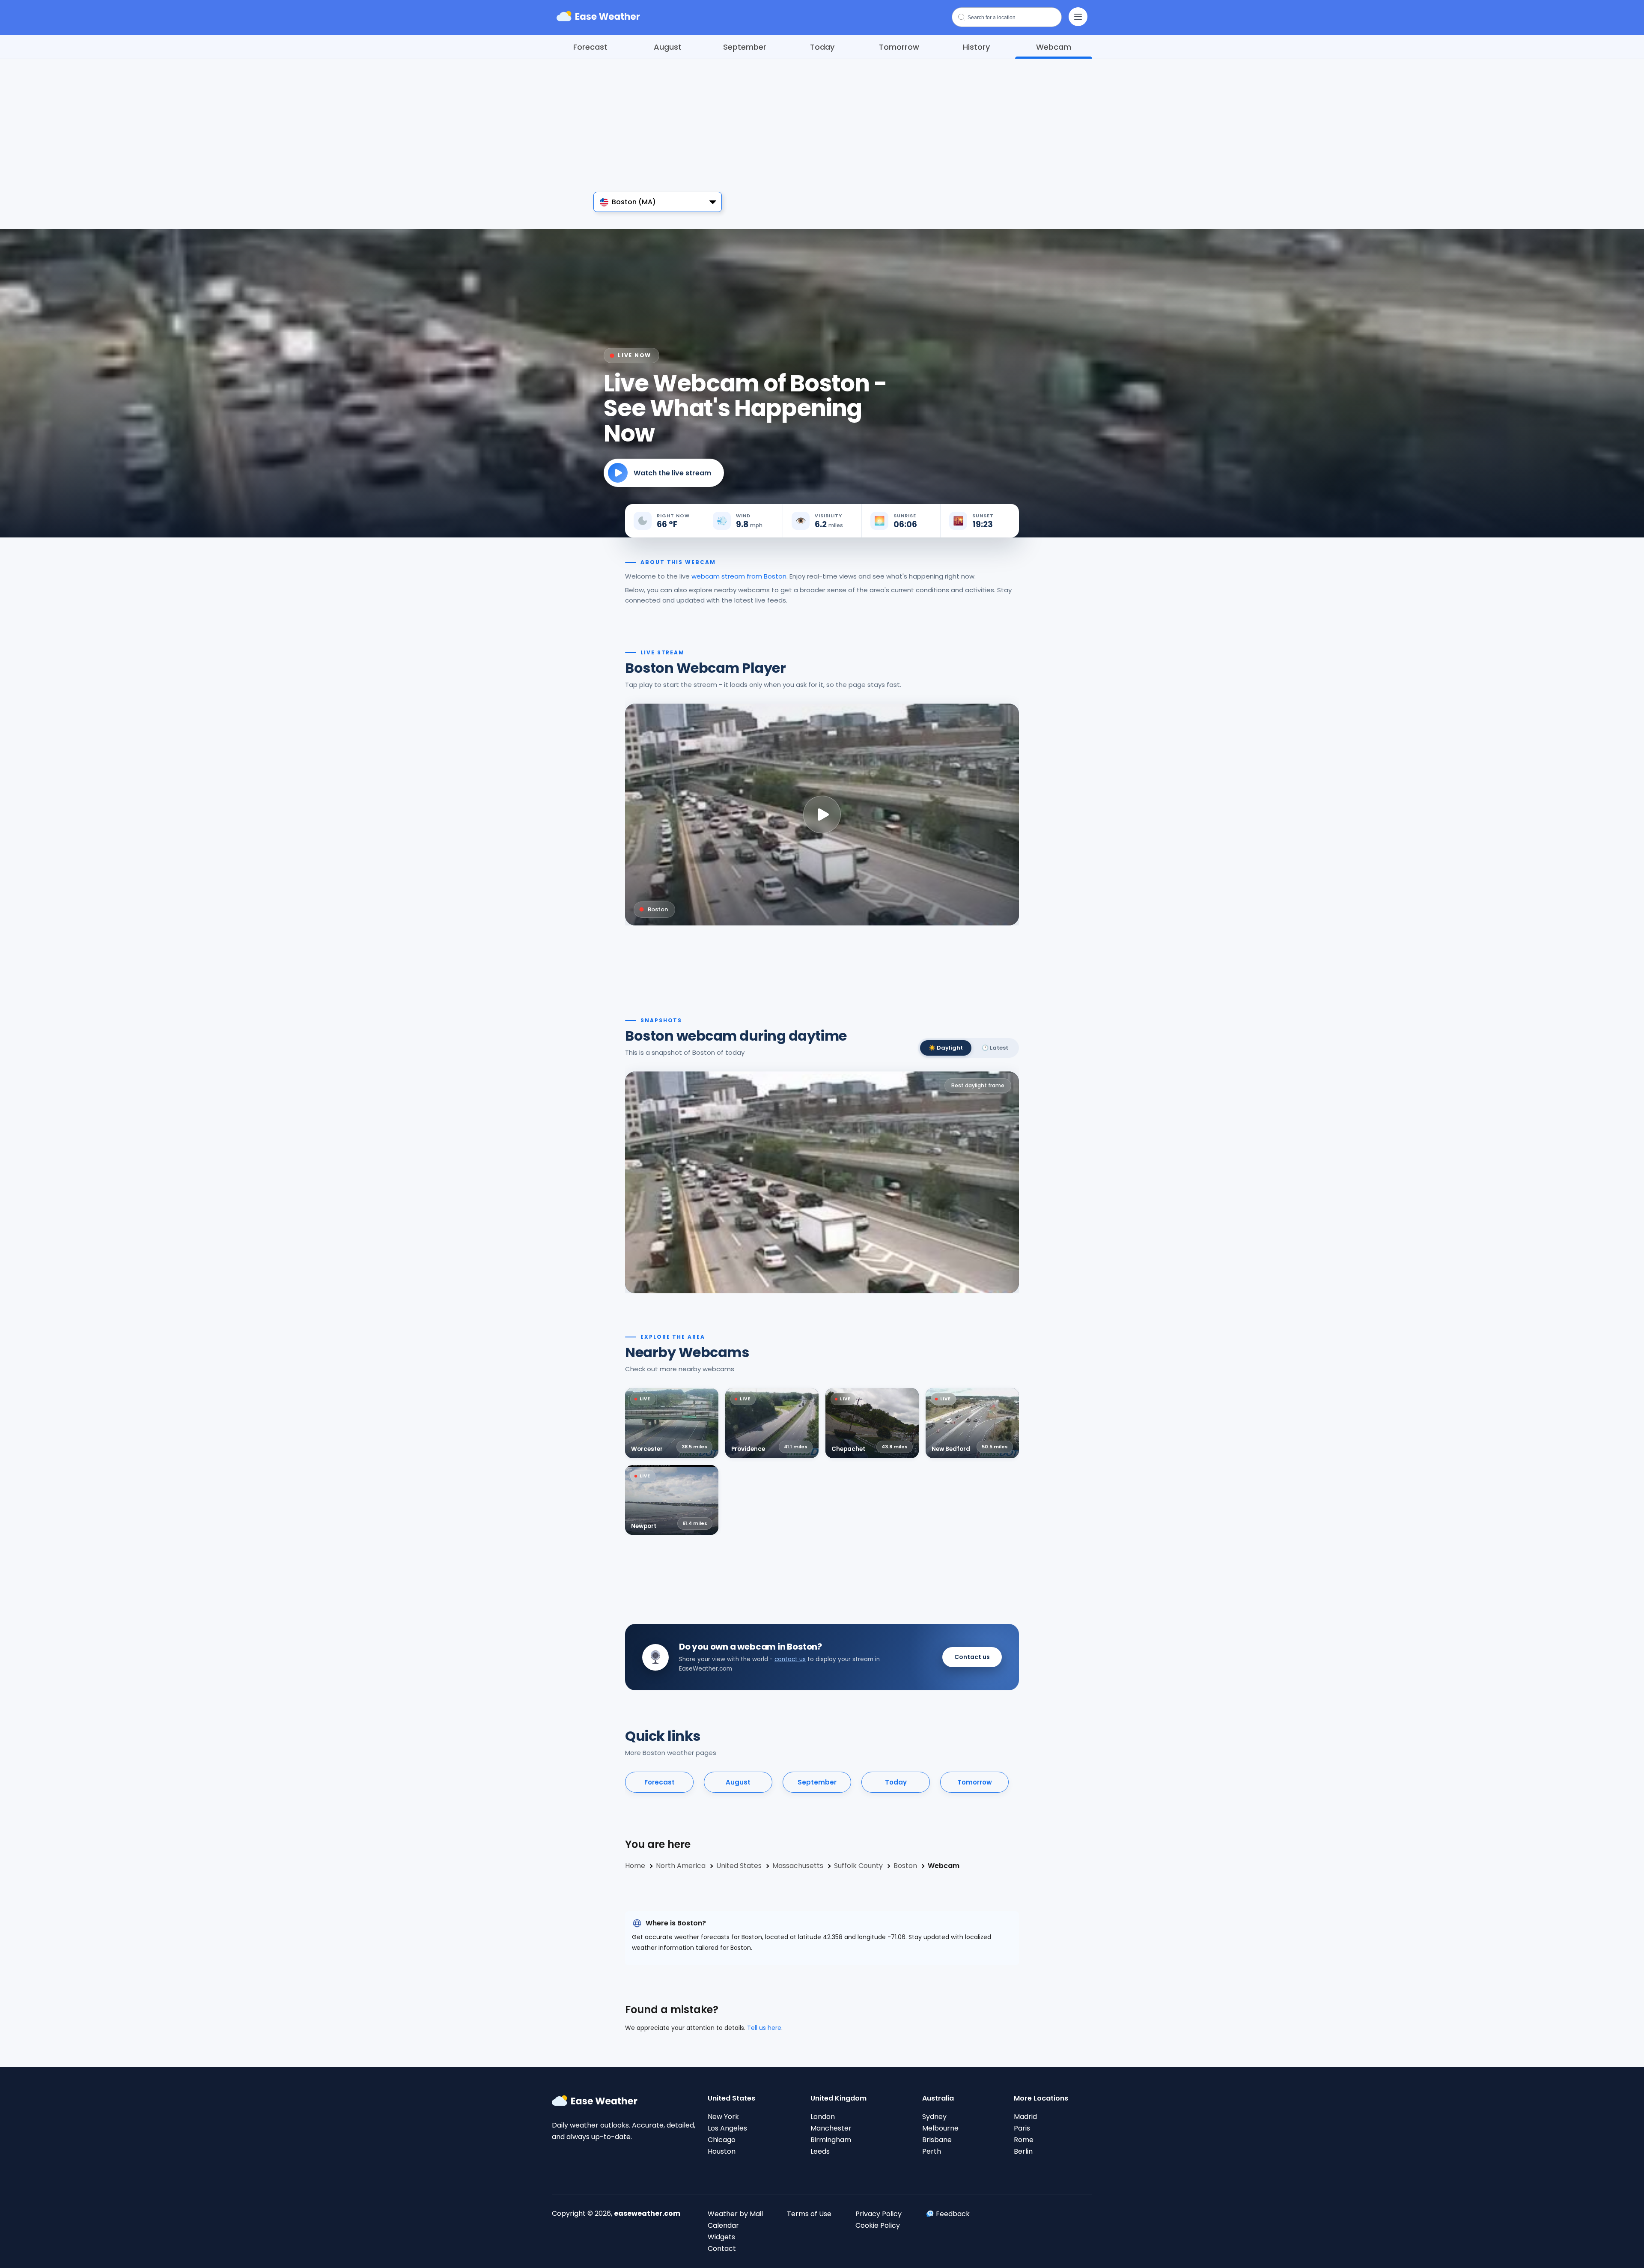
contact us (790, 1659)
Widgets (721, 2237)
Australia (938, 2098)
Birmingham (831, 2140)
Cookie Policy (878, 2225)
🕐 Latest (995, 1048)
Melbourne (940, 2128)
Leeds (820, 2151)
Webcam (1054, 47)
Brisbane (937, 2140)
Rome (1024, 2140)
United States (731, 2098)
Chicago (722, 2140)
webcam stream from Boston (739, 576)
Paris (1022, 2128)
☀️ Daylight (946, 1048)
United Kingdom (838, 2098)
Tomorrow (899, 47)
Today (822, 47)
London (823, 2117)
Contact (722, 2249)
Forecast (590, 47)
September (745, 47)
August (668, 47)
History (976, 47)
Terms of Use (809, 2214)
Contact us (972, 1657)
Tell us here (764, 2028)
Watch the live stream (672, 473)
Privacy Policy (879, 2214)
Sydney (934, 2117)
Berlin (1023, 2151)
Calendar (723, 2225)
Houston (722, 2151)
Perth (932, 2151)
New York (723, 2117)
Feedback (953, 2214)
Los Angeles (727, 2128)
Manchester (831, 2128)
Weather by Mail (735, 2214)
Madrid (1025, 2117)
